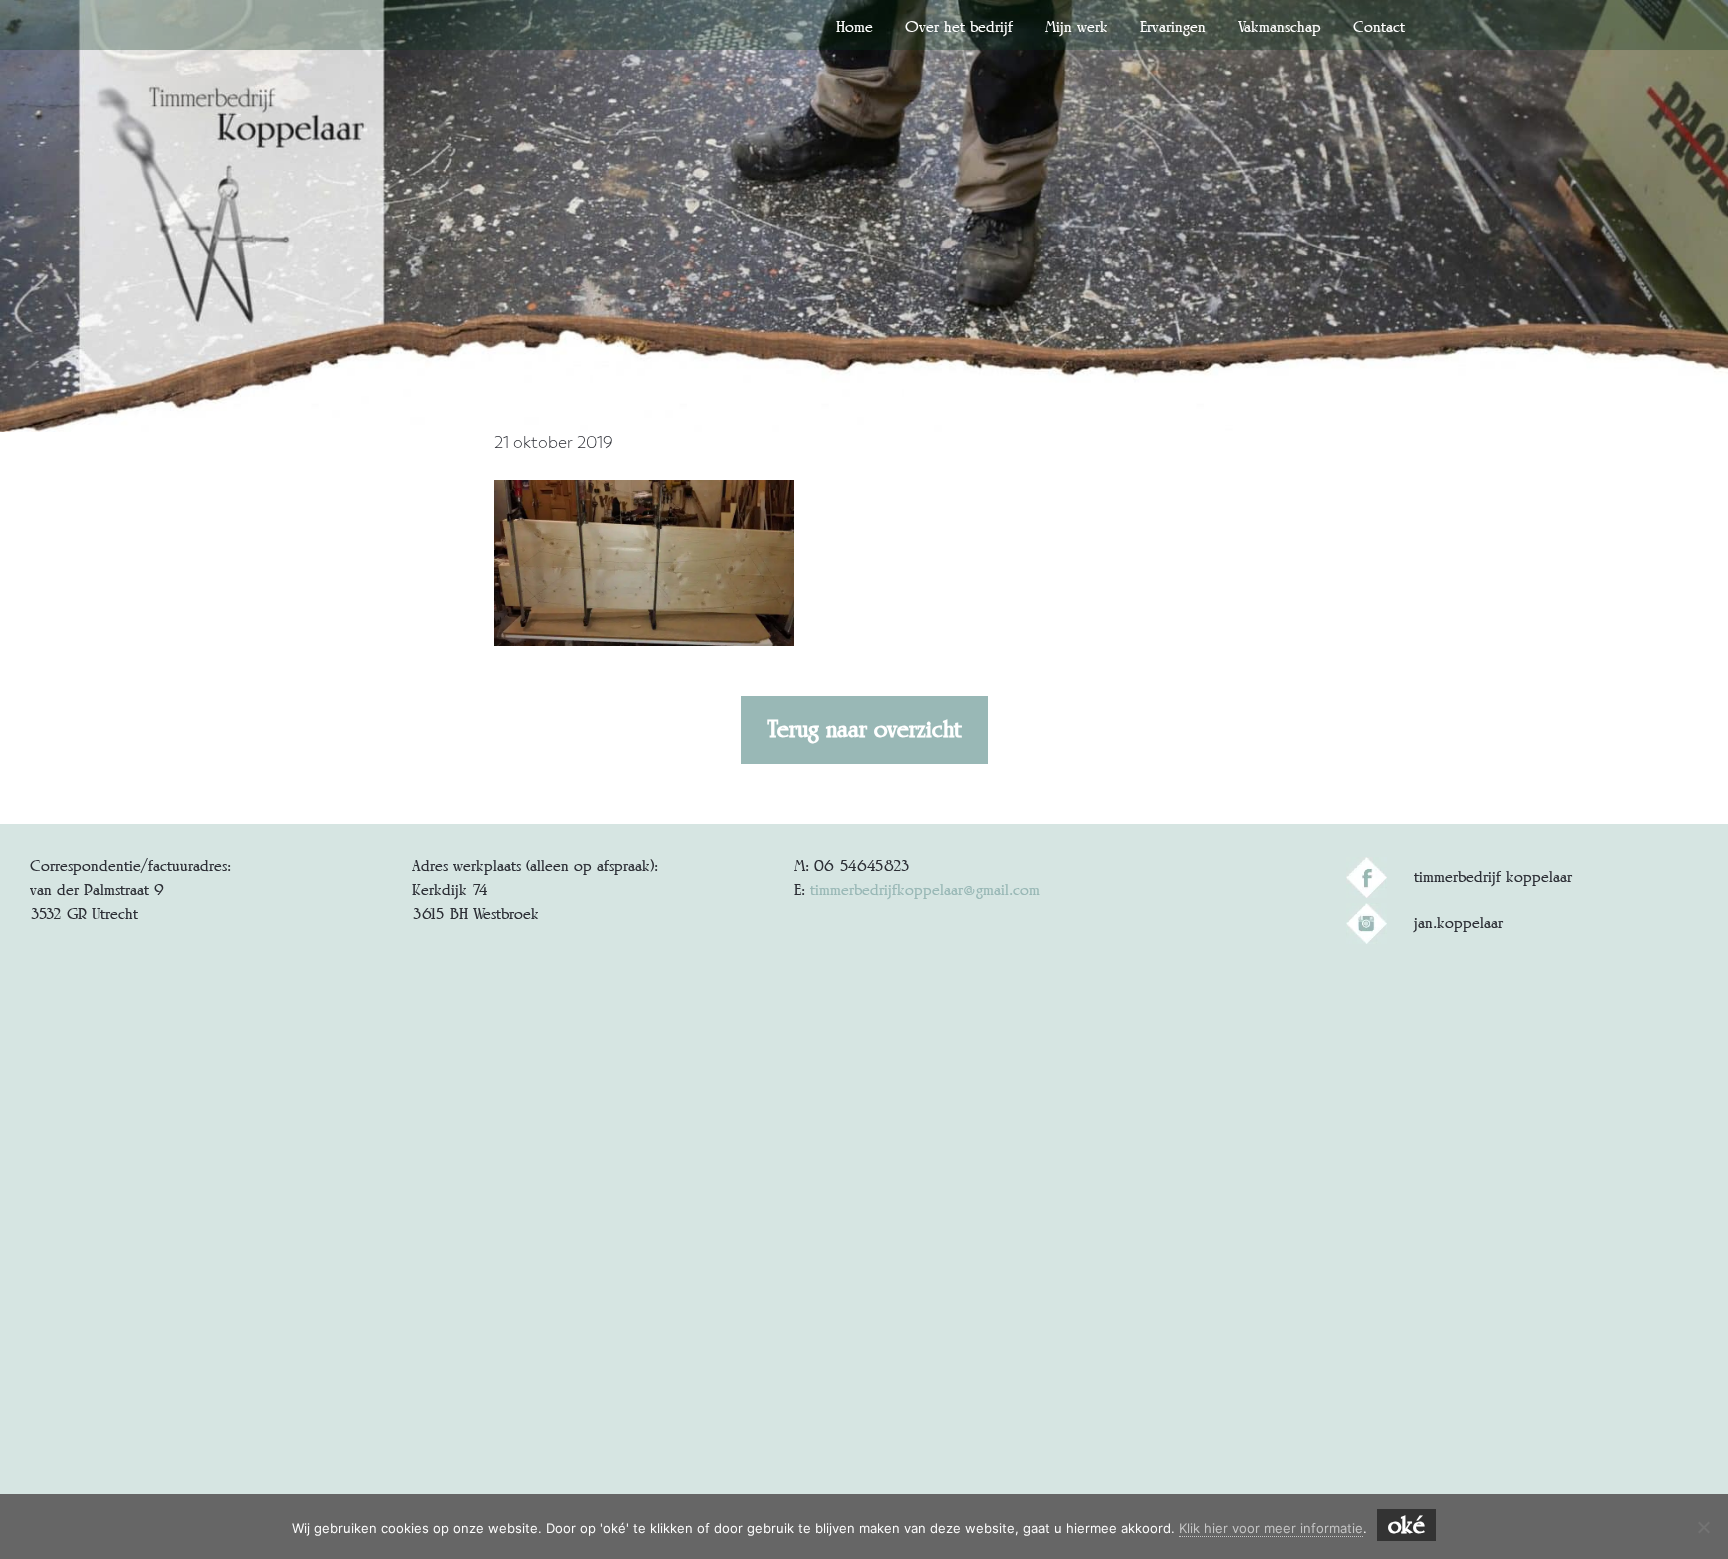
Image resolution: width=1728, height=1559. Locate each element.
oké (1406, 1525)
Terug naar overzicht (864, 729)
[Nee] (1703, 1527)
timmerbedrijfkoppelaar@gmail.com (925, 889)
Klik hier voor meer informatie (1271, 1528)
